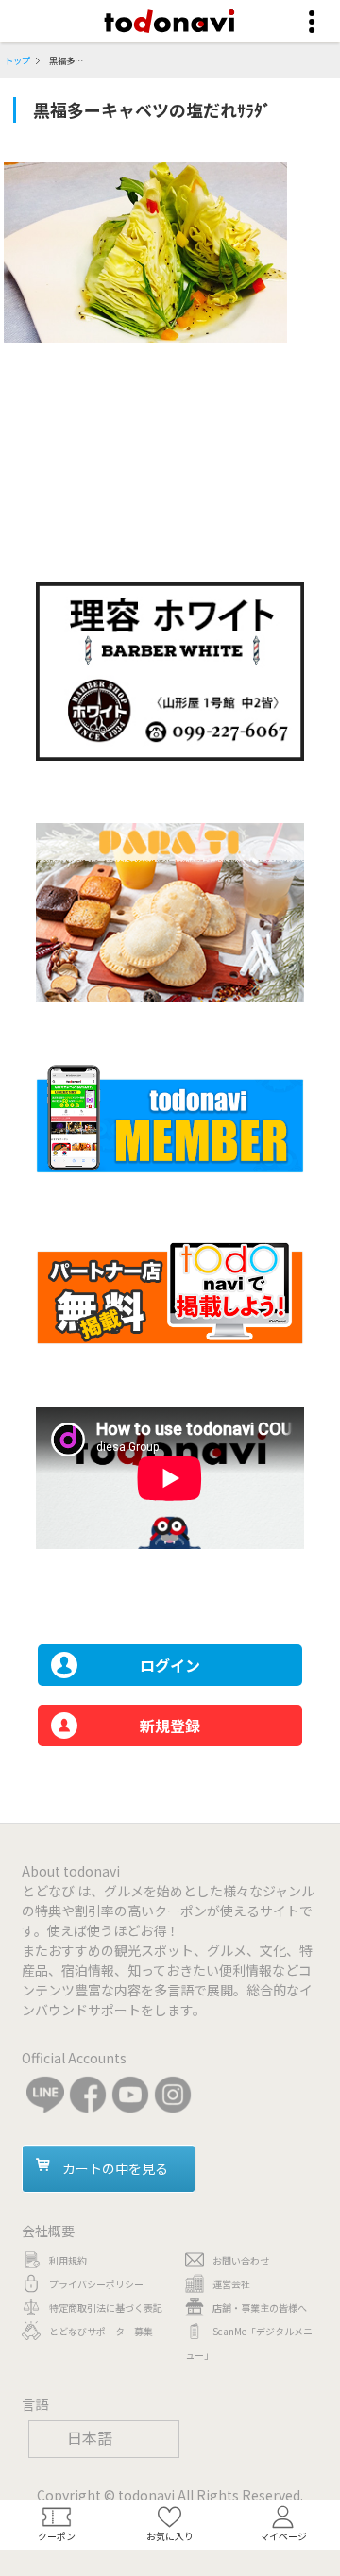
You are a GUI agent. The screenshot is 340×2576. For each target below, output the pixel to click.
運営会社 (231, 2284)
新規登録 (170, 1726)
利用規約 (68, 2260)
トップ (17, 60)
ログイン (170, 1665)
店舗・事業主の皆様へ (260, 2307)
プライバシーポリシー (96, 2284)
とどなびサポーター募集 (101, 2331)
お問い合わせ (241, 2260)
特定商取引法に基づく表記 (106, 2307)
